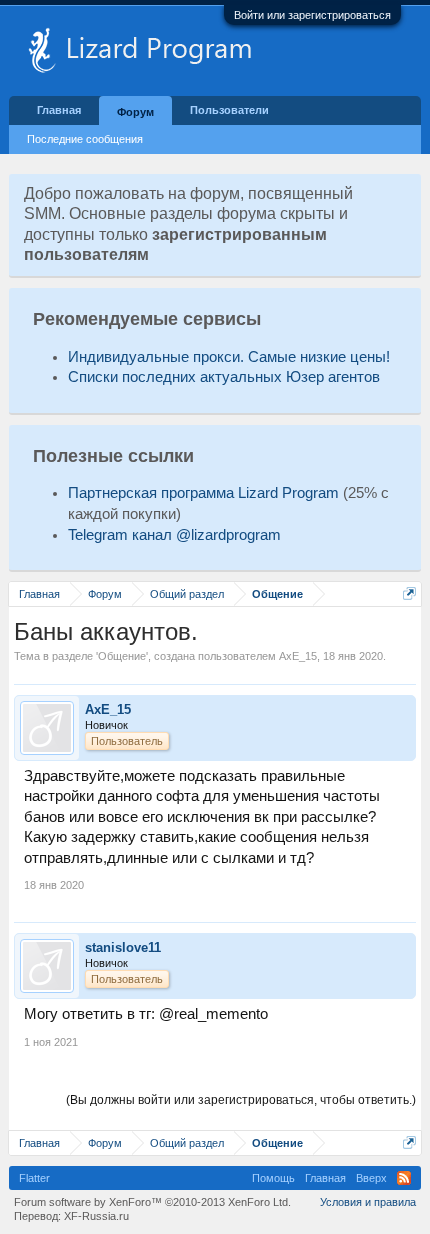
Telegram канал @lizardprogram (174, 535)
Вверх (371, 1178)
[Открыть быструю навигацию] (409, 593)
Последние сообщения (85, 139)
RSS (404, 1178)
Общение (122, 656)
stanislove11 (123, 947)
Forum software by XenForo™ (152, 1202)
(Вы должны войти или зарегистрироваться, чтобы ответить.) (241, 1100)
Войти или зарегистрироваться (312, 15)
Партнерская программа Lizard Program (203, 493)
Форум (135, 112)
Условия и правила (368, 1202)
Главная (59, 110)
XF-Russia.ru (96, 1216)
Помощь (273, 1178)
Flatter (34, 1178)
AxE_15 (298, 656)
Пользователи (229, 110)
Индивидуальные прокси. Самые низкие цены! (229, 357)
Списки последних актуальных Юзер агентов (224, 377)
